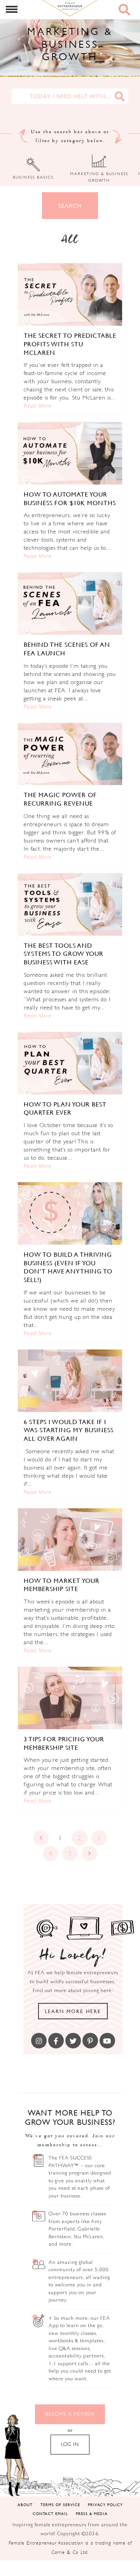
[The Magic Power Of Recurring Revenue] (70, 754)
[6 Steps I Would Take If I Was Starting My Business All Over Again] (70, 1381)
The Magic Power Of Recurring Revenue (60, 799)
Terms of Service (60, 2504)
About (25, 2504)
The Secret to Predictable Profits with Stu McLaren (70, 344)
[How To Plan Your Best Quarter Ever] (70, 1063)
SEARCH (70, 206)
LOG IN (70, 2444)
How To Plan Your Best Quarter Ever (65, 1108)
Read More (38, 406)
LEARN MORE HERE (73, 2011)
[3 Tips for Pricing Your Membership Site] (70, 1698)
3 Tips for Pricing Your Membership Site (64, 1743)
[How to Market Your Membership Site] (70, 1540)
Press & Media (92, 2513)
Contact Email (50, 2513)
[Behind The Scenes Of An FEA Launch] (70, 604)
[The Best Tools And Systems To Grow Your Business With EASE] (70, 904)
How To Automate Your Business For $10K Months (70, 499)
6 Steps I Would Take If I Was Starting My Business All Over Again (69, 1430)
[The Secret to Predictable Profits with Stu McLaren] (70, 294)
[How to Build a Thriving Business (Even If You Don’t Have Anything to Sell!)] (70, 1213)
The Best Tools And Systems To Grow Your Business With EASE (64, 954)
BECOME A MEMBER (70, 2414)
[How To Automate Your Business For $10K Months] (70, 453)
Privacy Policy (105, 2504)
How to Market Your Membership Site (62, 1585)
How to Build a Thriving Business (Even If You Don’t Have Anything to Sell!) (68, 1267)
